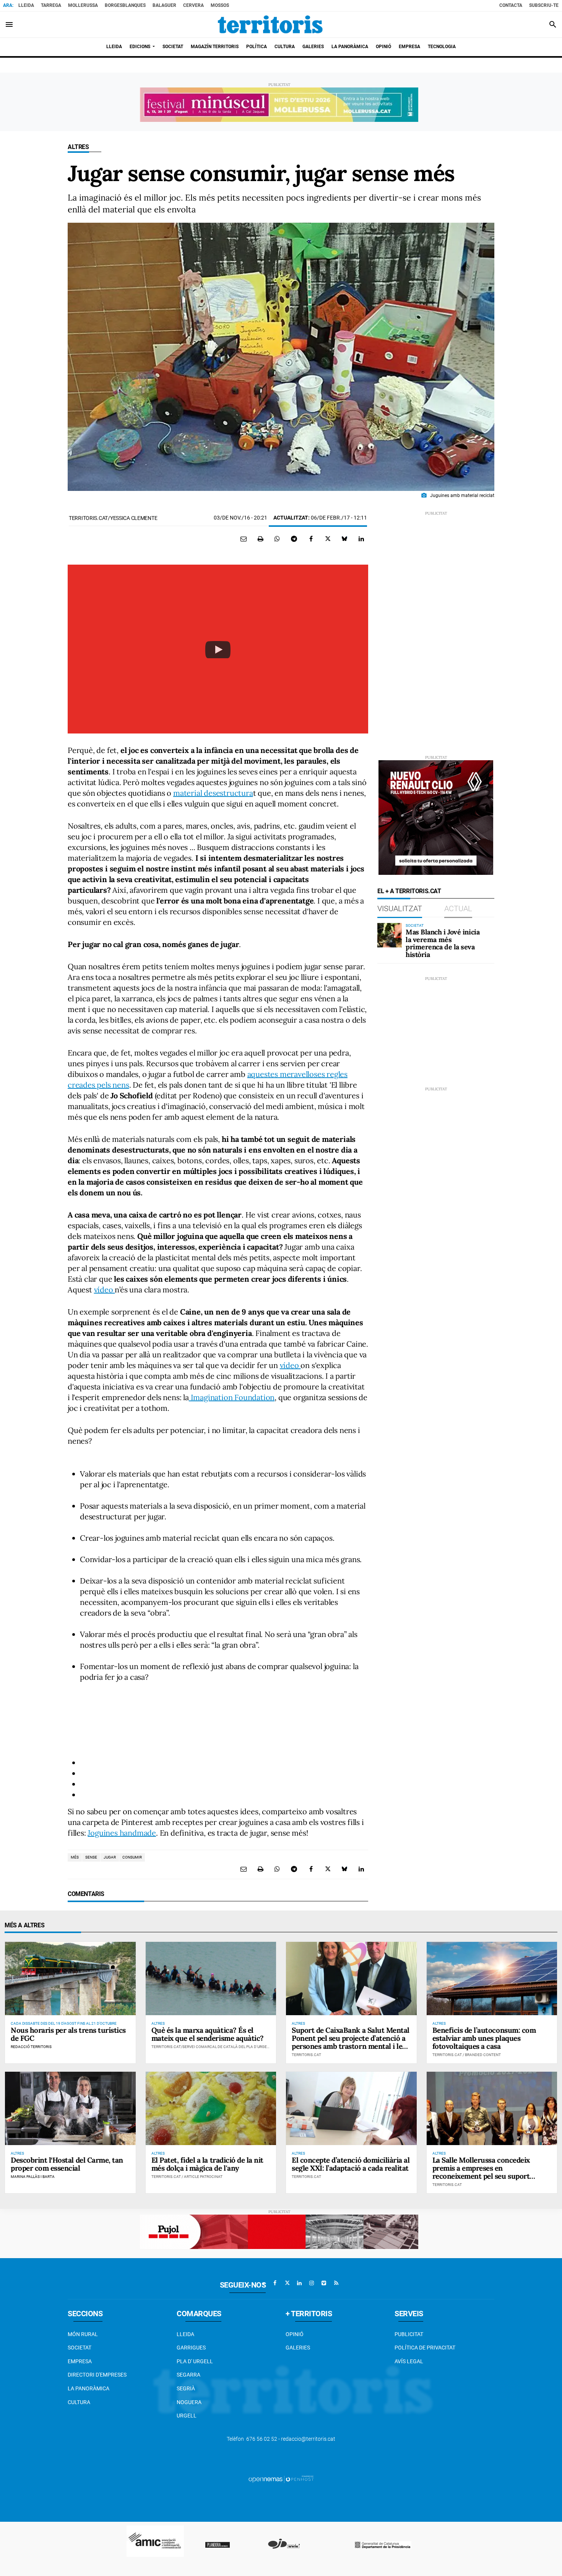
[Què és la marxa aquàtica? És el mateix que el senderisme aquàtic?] (211, 1979)
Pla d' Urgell (195, 2361)
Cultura (79, 2402)
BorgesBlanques (125, 5)
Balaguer (164, 5)
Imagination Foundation (232, 1397)
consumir (132, 1857)
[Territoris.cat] (270, 24)
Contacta (511, 5)
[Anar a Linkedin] (299, 2283)
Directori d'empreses (97, 2375)
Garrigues (191, 2348)
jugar (110, 1857)
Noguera (189, 2402)
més (75, 1857)
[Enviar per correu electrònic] (244, 539)
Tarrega (51, 5)
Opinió (295, 2334)
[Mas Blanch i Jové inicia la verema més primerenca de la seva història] (390, 935)
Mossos (220, 5)
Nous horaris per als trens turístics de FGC (68, 2034)
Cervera (193, 5)
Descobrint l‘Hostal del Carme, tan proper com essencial (67, 2164)
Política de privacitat (425, 2348)
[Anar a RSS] (336, 2283)
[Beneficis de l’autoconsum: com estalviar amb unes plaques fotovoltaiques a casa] (492, 1979)
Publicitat (409, 2334)
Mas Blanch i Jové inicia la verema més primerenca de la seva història (443, 943)
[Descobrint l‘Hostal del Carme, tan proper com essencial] (70, 2108)
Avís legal (409, 2361)
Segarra (188, 2375)
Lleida (26, 5)
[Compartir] (277, 539)
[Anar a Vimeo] (324, 2283)
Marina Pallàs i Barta (33, 2177)
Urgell (187, 2416)
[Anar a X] (287, 2283)
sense (91, 1857)
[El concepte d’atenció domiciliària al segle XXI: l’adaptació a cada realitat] (351, 2108)
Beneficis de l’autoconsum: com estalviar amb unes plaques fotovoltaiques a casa (484, 2038)
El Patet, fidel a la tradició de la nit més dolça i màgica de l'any (207, 2164)
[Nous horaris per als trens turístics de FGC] (70, 1979)
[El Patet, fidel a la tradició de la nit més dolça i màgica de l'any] (211, 2108)
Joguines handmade (122, 1833)
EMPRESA (80, 2361)
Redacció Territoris (31, 2047)
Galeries (298, 2348)
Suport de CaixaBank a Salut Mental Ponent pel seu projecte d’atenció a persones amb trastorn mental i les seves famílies (351, 2042)
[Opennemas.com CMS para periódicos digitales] (281, 2479)
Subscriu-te (544, 5)
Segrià (186, 2388)
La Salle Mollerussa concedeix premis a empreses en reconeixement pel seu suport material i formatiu (481, 2172)
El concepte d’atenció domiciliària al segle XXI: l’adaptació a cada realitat (351, 2164)
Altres (78, 147)
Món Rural (83, 2334)
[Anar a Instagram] (312, 2283)
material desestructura (213, 793)
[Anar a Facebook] (275, 2283)
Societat (80, 2348)
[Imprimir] (260, 539)
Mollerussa (83, 5)
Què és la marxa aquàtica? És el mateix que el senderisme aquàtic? (208, 2034)
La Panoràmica (89, 2388)
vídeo (105, 1290)
